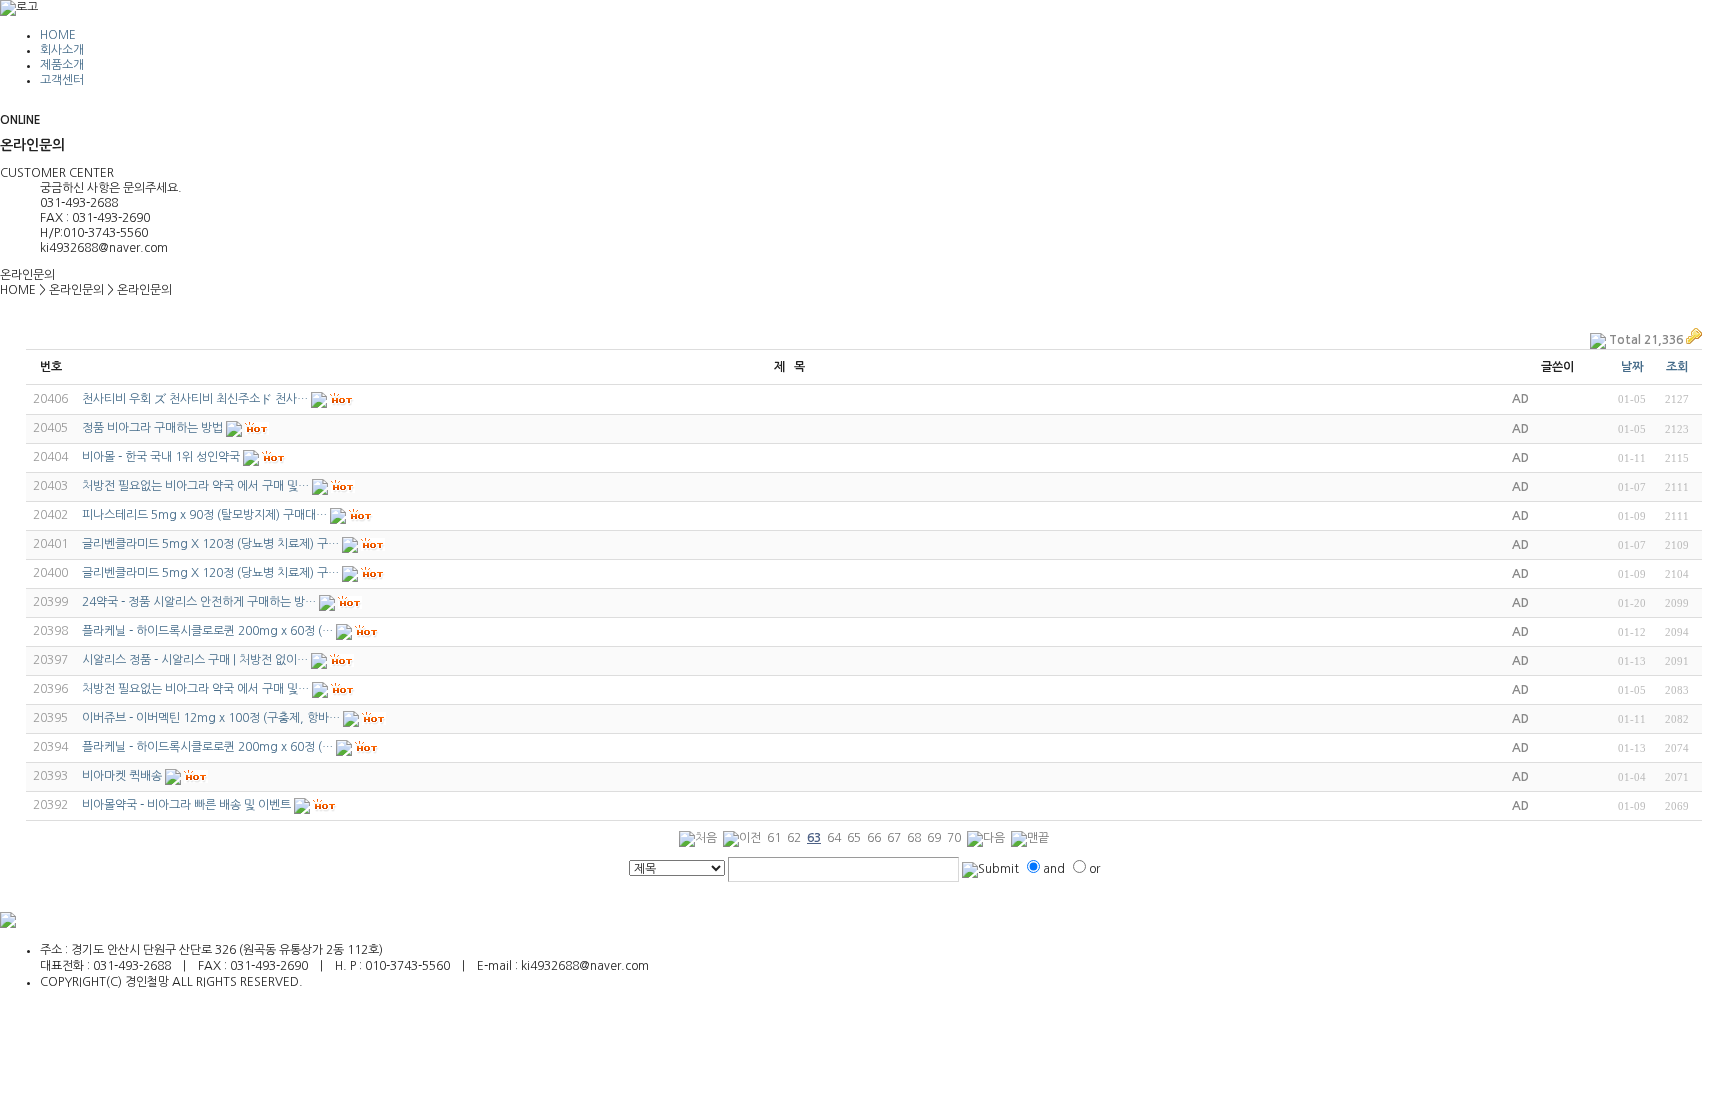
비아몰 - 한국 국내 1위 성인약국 (161, 457)
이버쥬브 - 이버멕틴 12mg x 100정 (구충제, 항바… (211, 718)
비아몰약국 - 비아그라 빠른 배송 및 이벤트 (186, 805)
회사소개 (62, 50)
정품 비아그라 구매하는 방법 (152, 428)
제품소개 (62, 65)
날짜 (1632, 367)
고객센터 (62, 80)
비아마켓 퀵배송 (122, 776)
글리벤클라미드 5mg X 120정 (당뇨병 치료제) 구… (210, 544)
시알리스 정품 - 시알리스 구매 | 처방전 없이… (195, 660)
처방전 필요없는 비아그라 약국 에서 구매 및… (195, 486)
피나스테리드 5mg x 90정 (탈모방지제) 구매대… (204, 515)
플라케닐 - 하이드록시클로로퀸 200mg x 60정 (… (207, 631)
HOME (58, 35)
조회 (1677, 367)
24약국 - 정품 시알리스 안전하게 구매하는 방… (199, 602)
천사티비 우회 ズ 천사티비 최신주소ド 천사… (195, 399)
